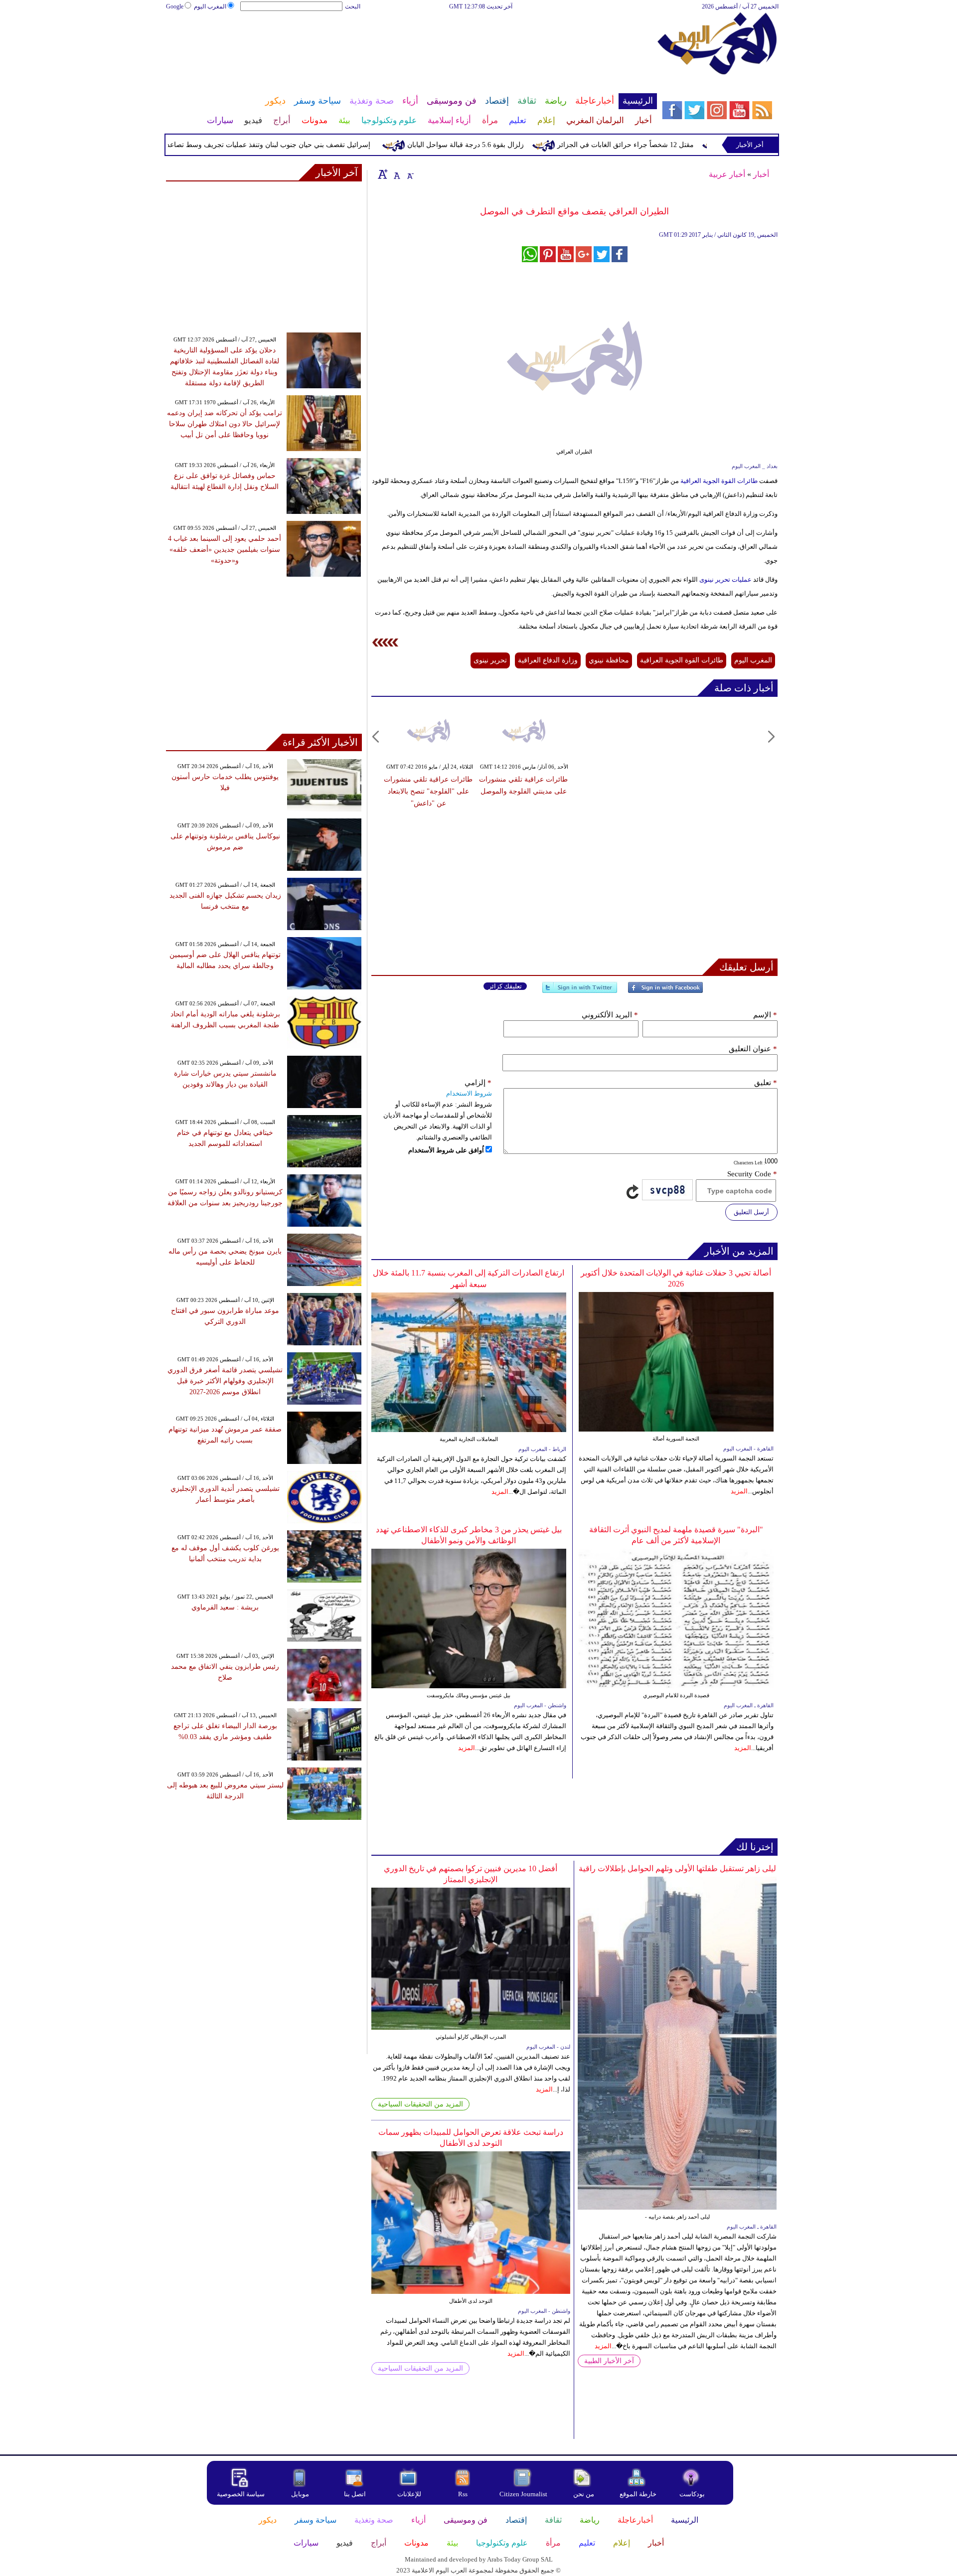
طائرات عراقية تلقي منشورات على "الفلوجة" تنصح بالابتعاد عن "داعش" (428, 791)
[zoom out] (410, 174)
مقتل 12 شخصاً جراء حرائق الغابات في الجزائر (677, 145)
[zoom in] (383, 174)
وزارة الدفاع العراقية (548, 660)
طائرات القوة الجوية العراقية (718, 481)
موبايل (301, 2494)
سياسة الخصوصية (241, 2494)
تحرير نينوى (490, 660)
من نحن (584, 2494)
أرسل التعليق (751, 1212)
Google (175, 6)
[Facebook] (665, 992)
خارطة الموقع (638, 2494)
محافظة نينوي (609, 660)
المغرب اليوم (210, 6)
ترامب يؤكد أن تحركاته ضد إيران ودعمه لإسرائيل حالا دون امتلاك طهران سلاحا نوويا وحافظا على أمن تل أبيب (225, 424)
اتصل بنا (355, 2494)
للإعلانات (409, 2494)
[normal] (396, 174)
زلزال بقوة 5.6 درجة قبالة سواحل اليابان (517, 145)
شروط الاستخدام (469, 1093)
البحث (353, 6)
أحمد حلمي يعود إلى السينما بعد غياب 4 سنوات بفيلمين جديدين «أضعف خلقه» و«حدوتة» (225, 550)
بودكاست (692, 2494)
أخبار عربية (727, 174)
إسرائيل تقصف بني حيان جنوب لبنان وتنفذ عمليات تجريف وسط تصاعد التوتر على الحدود (294, 145)
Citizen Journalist (523, 2494)
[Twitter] (580, 992)
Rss (464, 2494)
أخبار (761, 174)
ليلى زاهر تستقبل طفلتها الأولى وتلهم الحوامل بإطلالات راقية (677, 1868)
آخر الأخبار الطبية (609, 2361)
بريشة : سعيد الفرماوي (225, 1607)
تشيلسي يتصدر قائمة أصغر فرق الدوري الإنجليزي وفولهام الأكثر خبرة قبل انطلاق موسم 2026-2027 (225, 1381)
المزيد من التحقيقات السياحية (420, 2104)
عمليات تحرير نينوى (725, 579)
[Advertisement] (411, 44)
